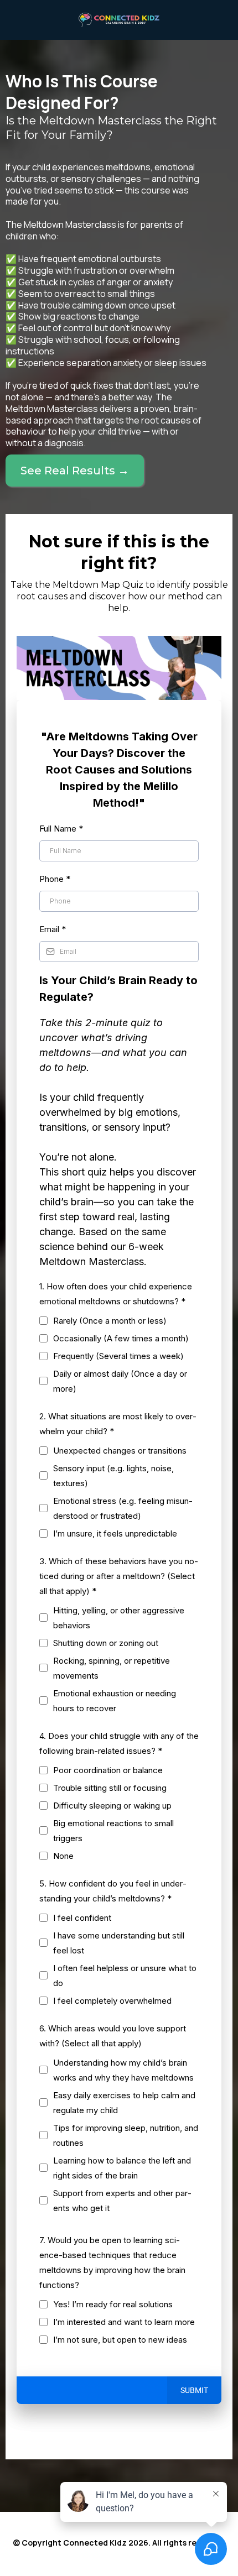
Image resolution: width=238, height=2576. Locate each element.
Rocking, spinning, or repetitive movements (112, 1668)
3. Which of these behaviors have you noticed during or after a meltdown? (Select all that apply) (119, 1576)
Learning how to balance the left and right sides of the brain (122, 2168)
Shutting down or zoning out (106, 1643)
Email (53, 929)
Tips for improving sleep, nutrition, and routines (126, 2135)
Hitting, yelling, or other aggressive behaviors (119, 1618)
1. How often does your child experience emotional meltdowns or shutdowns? (116, 1294)
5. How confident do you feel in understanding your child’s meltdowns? (113, 1891)
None (63, 1856)
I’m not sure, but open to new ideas (120, 2340)
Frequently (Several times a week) (118, 1356)
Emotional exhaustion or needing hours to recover (115, 1701)
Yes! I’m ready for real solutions (113, 2304)
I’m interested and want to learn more (124, 2322)
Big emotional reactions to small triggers (113, 1831)
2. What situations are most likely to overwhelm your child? (118, 1424)
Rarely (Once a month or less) (110, 1321)
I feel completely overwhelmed (112, 2001)
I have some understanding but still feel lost (119, 1943)
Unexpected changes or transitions (120, 1451)
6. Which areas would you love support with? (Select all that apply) (113, 2036)
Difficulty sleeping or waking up (112, 1806)
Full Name (61, 829)
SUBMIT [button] (194, 2390)
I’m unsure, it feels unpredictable (115, 1533)
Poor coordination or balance (108, 1770)
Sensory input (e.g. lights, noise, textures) (113, 1476)
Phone (55, 879)
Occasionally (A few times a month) (121, 1338)
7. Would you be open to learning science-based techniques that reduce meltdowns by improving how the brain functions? (112, 2263)
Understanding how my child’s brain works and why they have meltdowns (123, 2070)
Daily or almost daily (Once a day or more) (120, 1381)
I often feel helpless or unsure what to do (125, 1976)
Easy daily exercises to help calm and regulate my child (124, 2103)
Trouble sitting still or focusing (110, 1788)
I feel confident (82, 1918)
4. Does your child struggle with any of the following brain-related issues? (119, 1743)
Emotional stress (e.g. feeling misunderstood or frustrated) (123, 1508)
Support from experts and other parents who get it (122, 2201)
